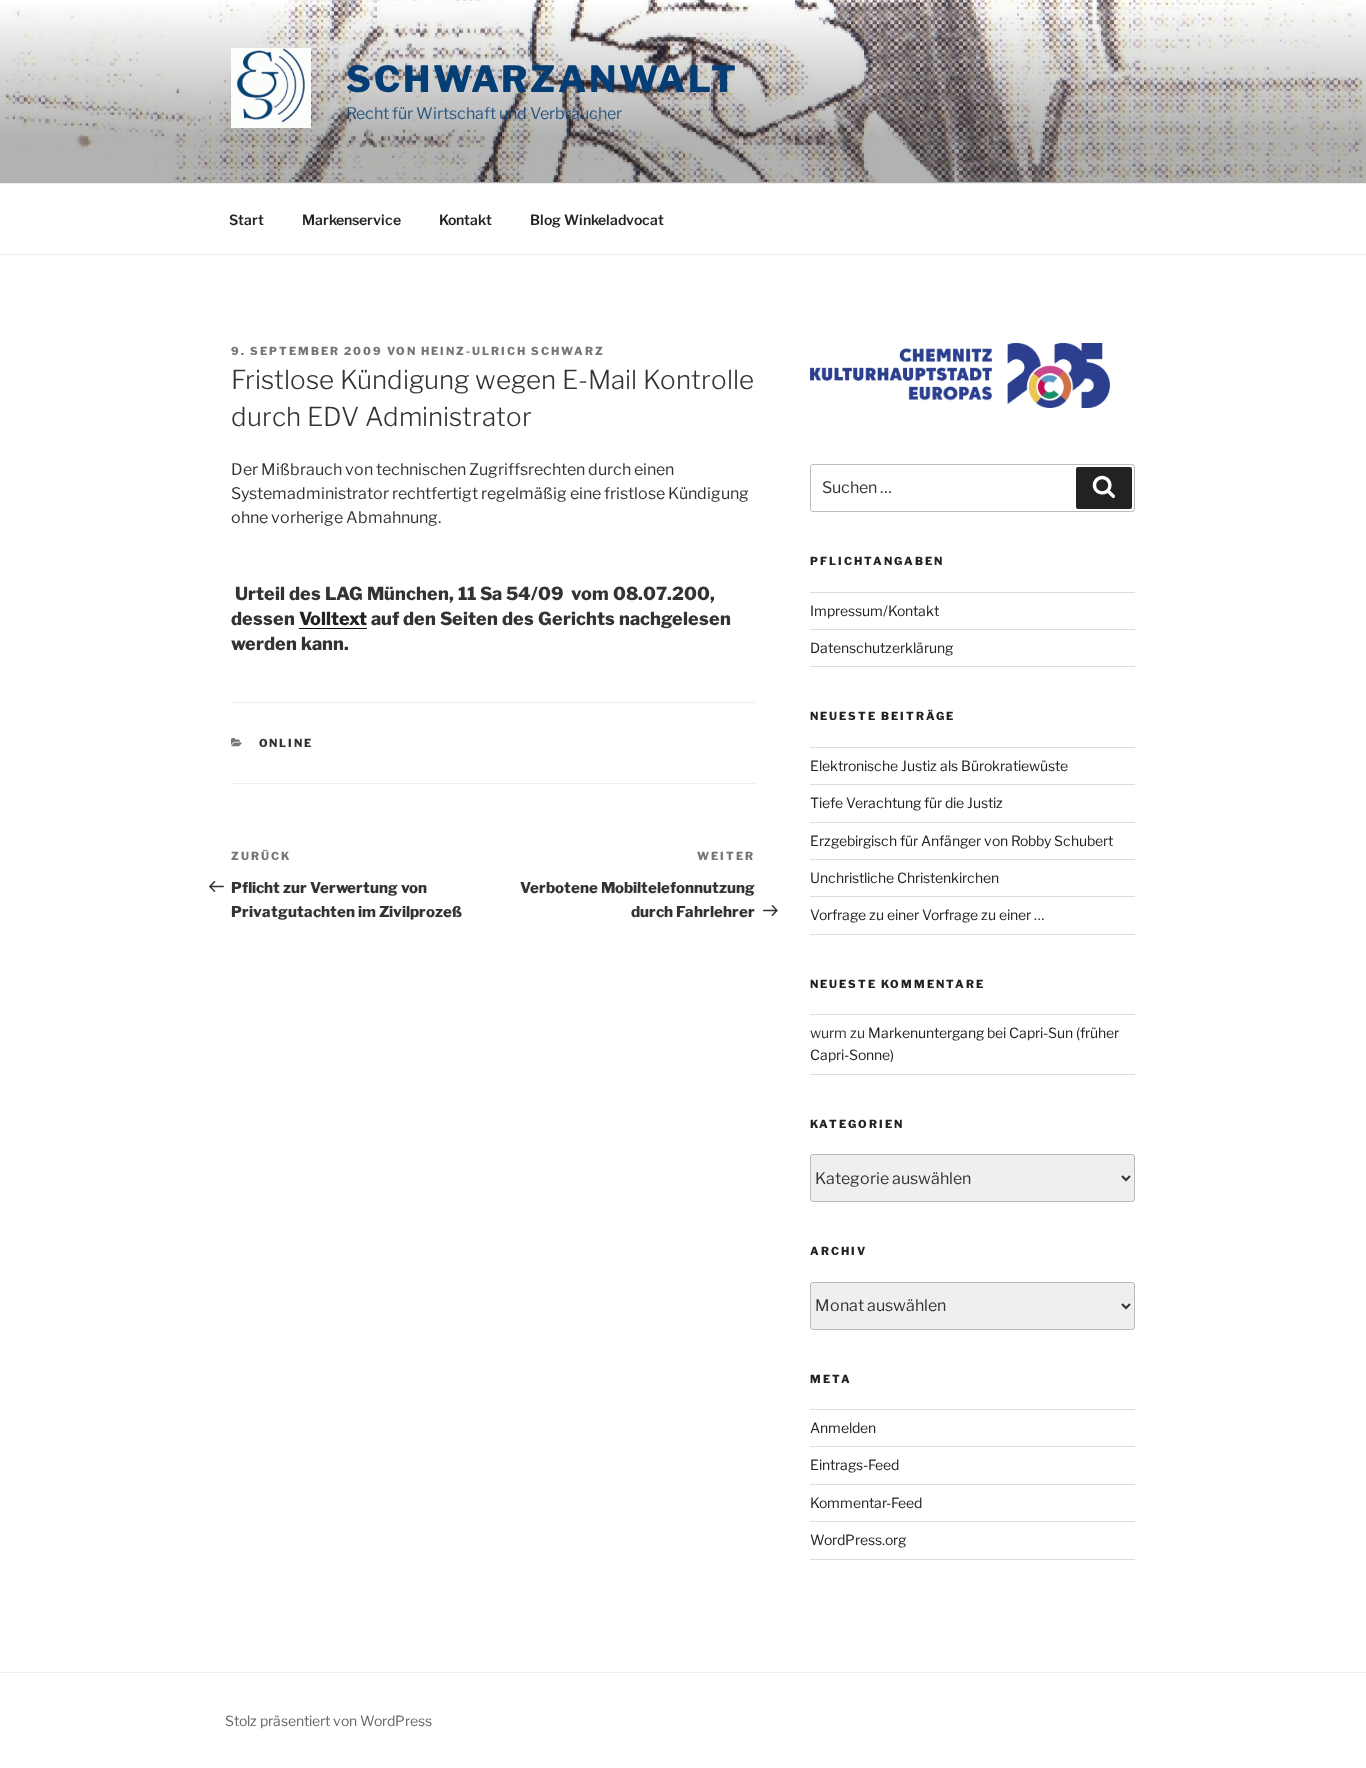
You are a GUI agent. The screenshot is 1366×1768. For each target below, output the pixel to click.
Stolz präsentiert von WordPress (328, 1720)
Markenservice (351, 219)
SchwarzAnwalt (542, 79)
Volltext (333, 618)
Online (286, 743)
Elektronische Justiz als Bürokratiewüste (939, 765)
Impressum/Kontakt (874, 610)
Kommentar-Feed (866, 1502)
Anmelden (843, 1427)
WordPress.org (858, 1539)
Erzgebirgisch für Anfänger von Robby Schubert (961, 840)
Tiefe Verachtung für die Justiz (906, 802)
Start (246, 219)
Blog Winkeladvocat (597, 219)
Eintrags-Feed (854, 1464)
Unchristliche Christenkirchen (904, 877)
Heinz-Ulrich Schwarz (513, 351)
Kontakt (465, 219)
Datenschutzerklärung (881, 647)
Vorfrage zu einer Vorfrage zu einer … (927, 914)
